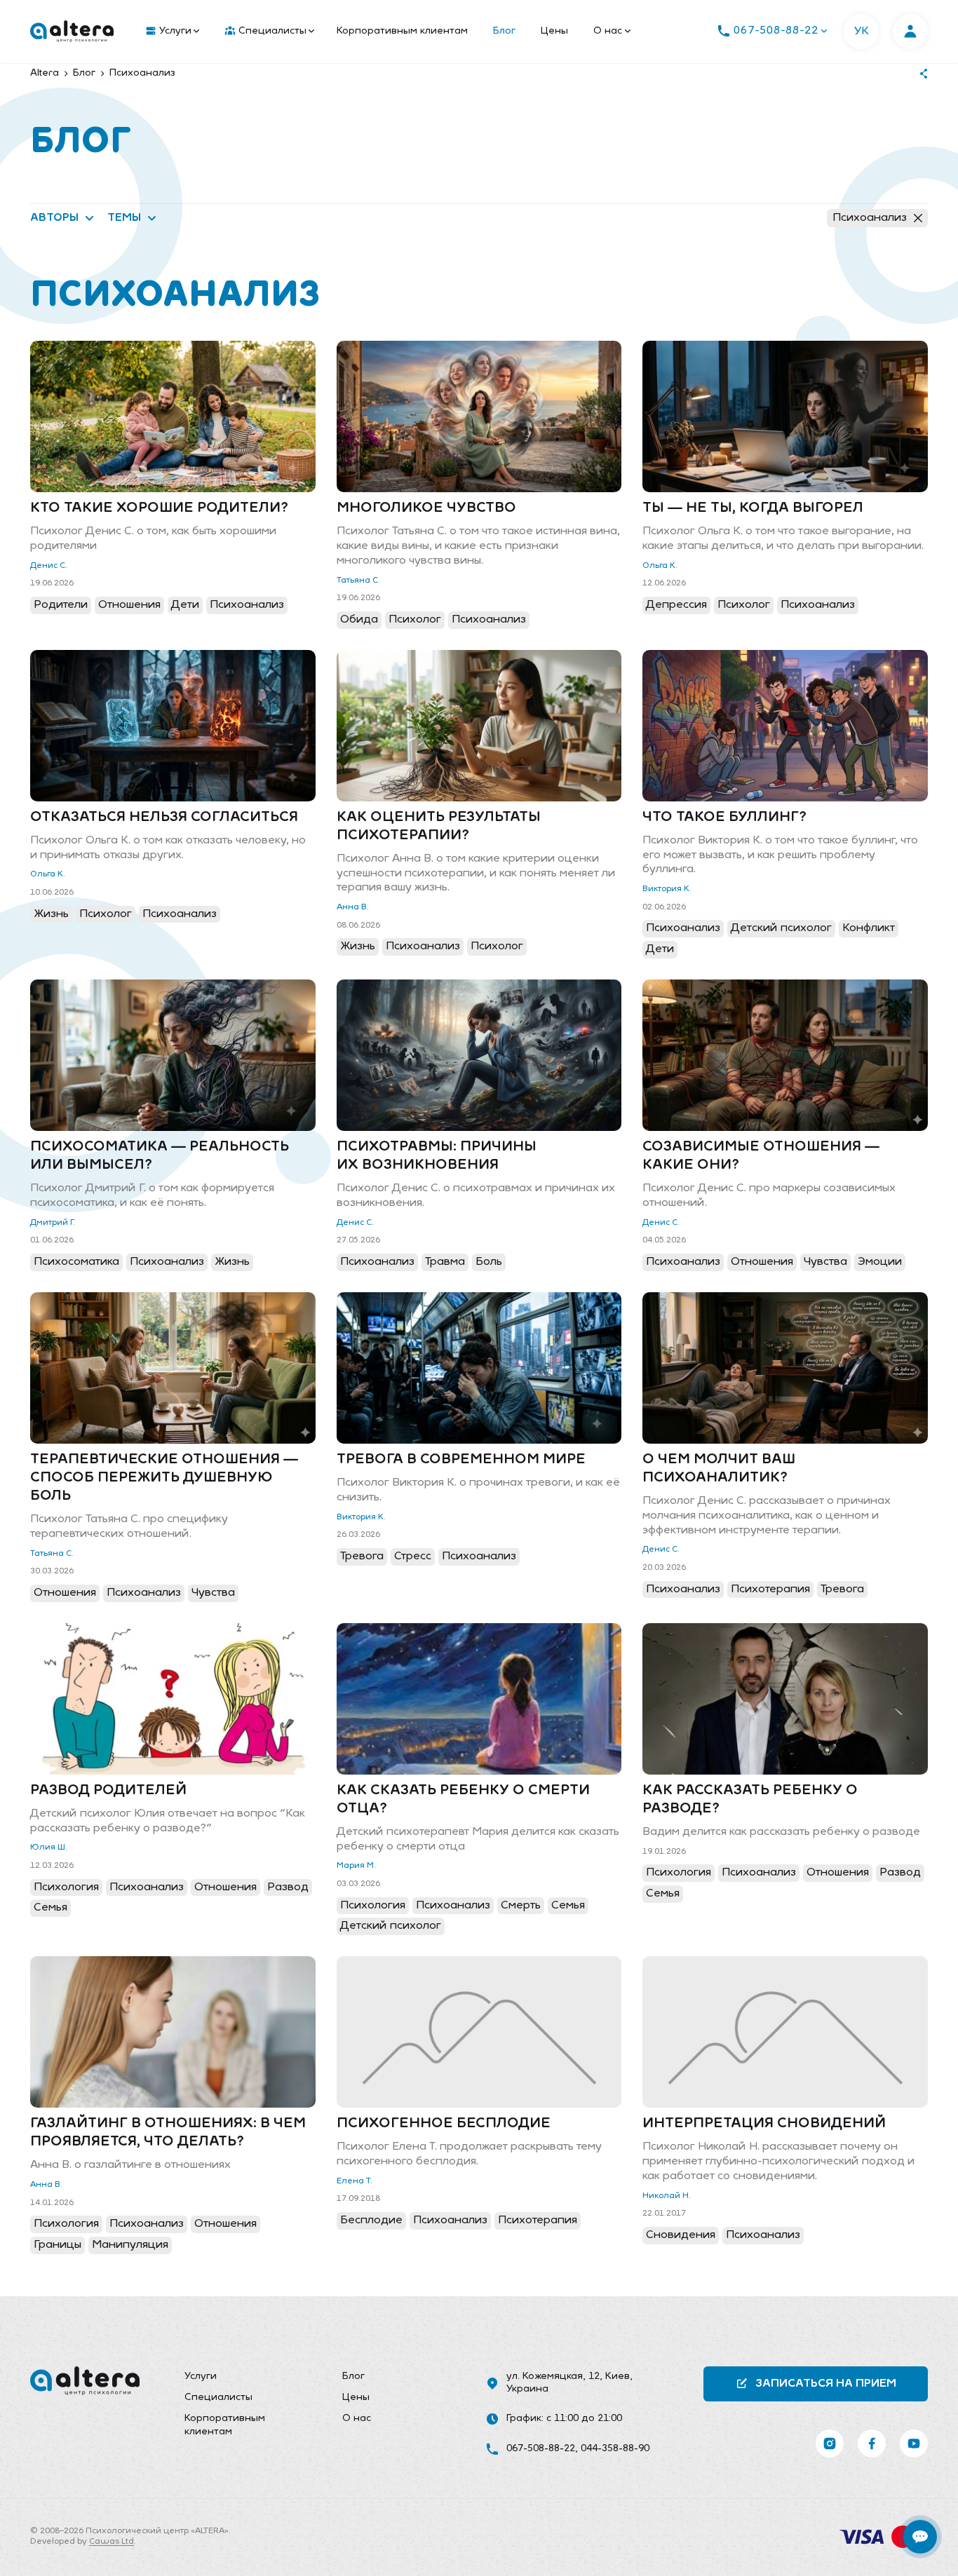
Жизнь (51, 914)
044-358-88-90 (615, 2449)
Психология (66, 1887)
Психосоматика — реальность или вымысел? (160, 1156)
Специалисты (272, 31)
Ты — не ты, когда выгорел (753, 508)
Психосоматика (76, 1262)
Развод (288, 1887)
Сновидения (681, 2235)
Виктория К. (667, 889)
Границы (58, 2245)
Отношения (129, 605)
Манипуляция (130, 2245)
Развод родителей (108, 1791)
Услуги (175, 31)
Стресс (413, 1557)
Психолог (415, 620)
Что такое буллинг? (724, 818)
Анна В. (353, 907)
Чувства (825, 1262)
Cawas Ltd (112, 2542)
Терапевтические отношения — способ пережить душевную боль (164, 1478)
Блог (504, 31)
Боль (489, 1262)
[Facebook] (872, 2443)
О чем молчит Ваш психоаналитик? (719, 1469)
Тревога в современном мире (461, 1460)
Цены (554, 31)
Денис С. (49, 566)
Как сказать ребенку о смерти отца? (463, 1800)
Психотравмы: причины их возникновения (437, 1156)
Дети (185, 605)
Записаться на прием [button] (826, 2384)
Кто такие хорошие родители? (159, 508)
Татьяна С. (358, 581)
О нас (608, 31)
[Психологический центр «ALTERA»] (72, 32)
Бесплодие (371, 2221)
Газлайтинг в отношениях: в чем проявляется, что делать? (168, 2133)
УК (862, 32)
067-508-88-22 (541, 2449)
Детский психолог (781, 928)
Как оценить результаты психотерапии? (439, 827)
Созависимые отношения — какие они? (761, 1156)
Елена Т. (355, 2181)
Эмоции (880, 1262)
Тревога (362, 1557)
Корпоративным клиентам (402, 31)
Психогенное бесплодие (444, 2124)
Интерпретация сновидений (764, 2124)
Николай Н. (667, 2196)
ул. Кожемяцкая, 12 (553, 2377)
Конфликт (869, 928)
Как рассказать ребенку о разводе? (750, 1800)
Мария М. (356, 1866)
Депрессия (676, 605)
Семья (50, 1908)
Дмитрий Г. (53, 1223)
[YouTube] (914, 2443)
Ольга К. (660, 566)
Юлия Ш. (49, 1848)
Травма (445, 1262)
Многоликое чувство (426, 508)
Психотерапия (770, 1589)
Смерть (521, 1906)
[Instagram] (830, 2443)
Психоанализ (870, 218)
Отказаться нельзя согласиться (164, 818)
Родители (61, 605)
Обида (359, 620)
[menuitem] (169, 32)
